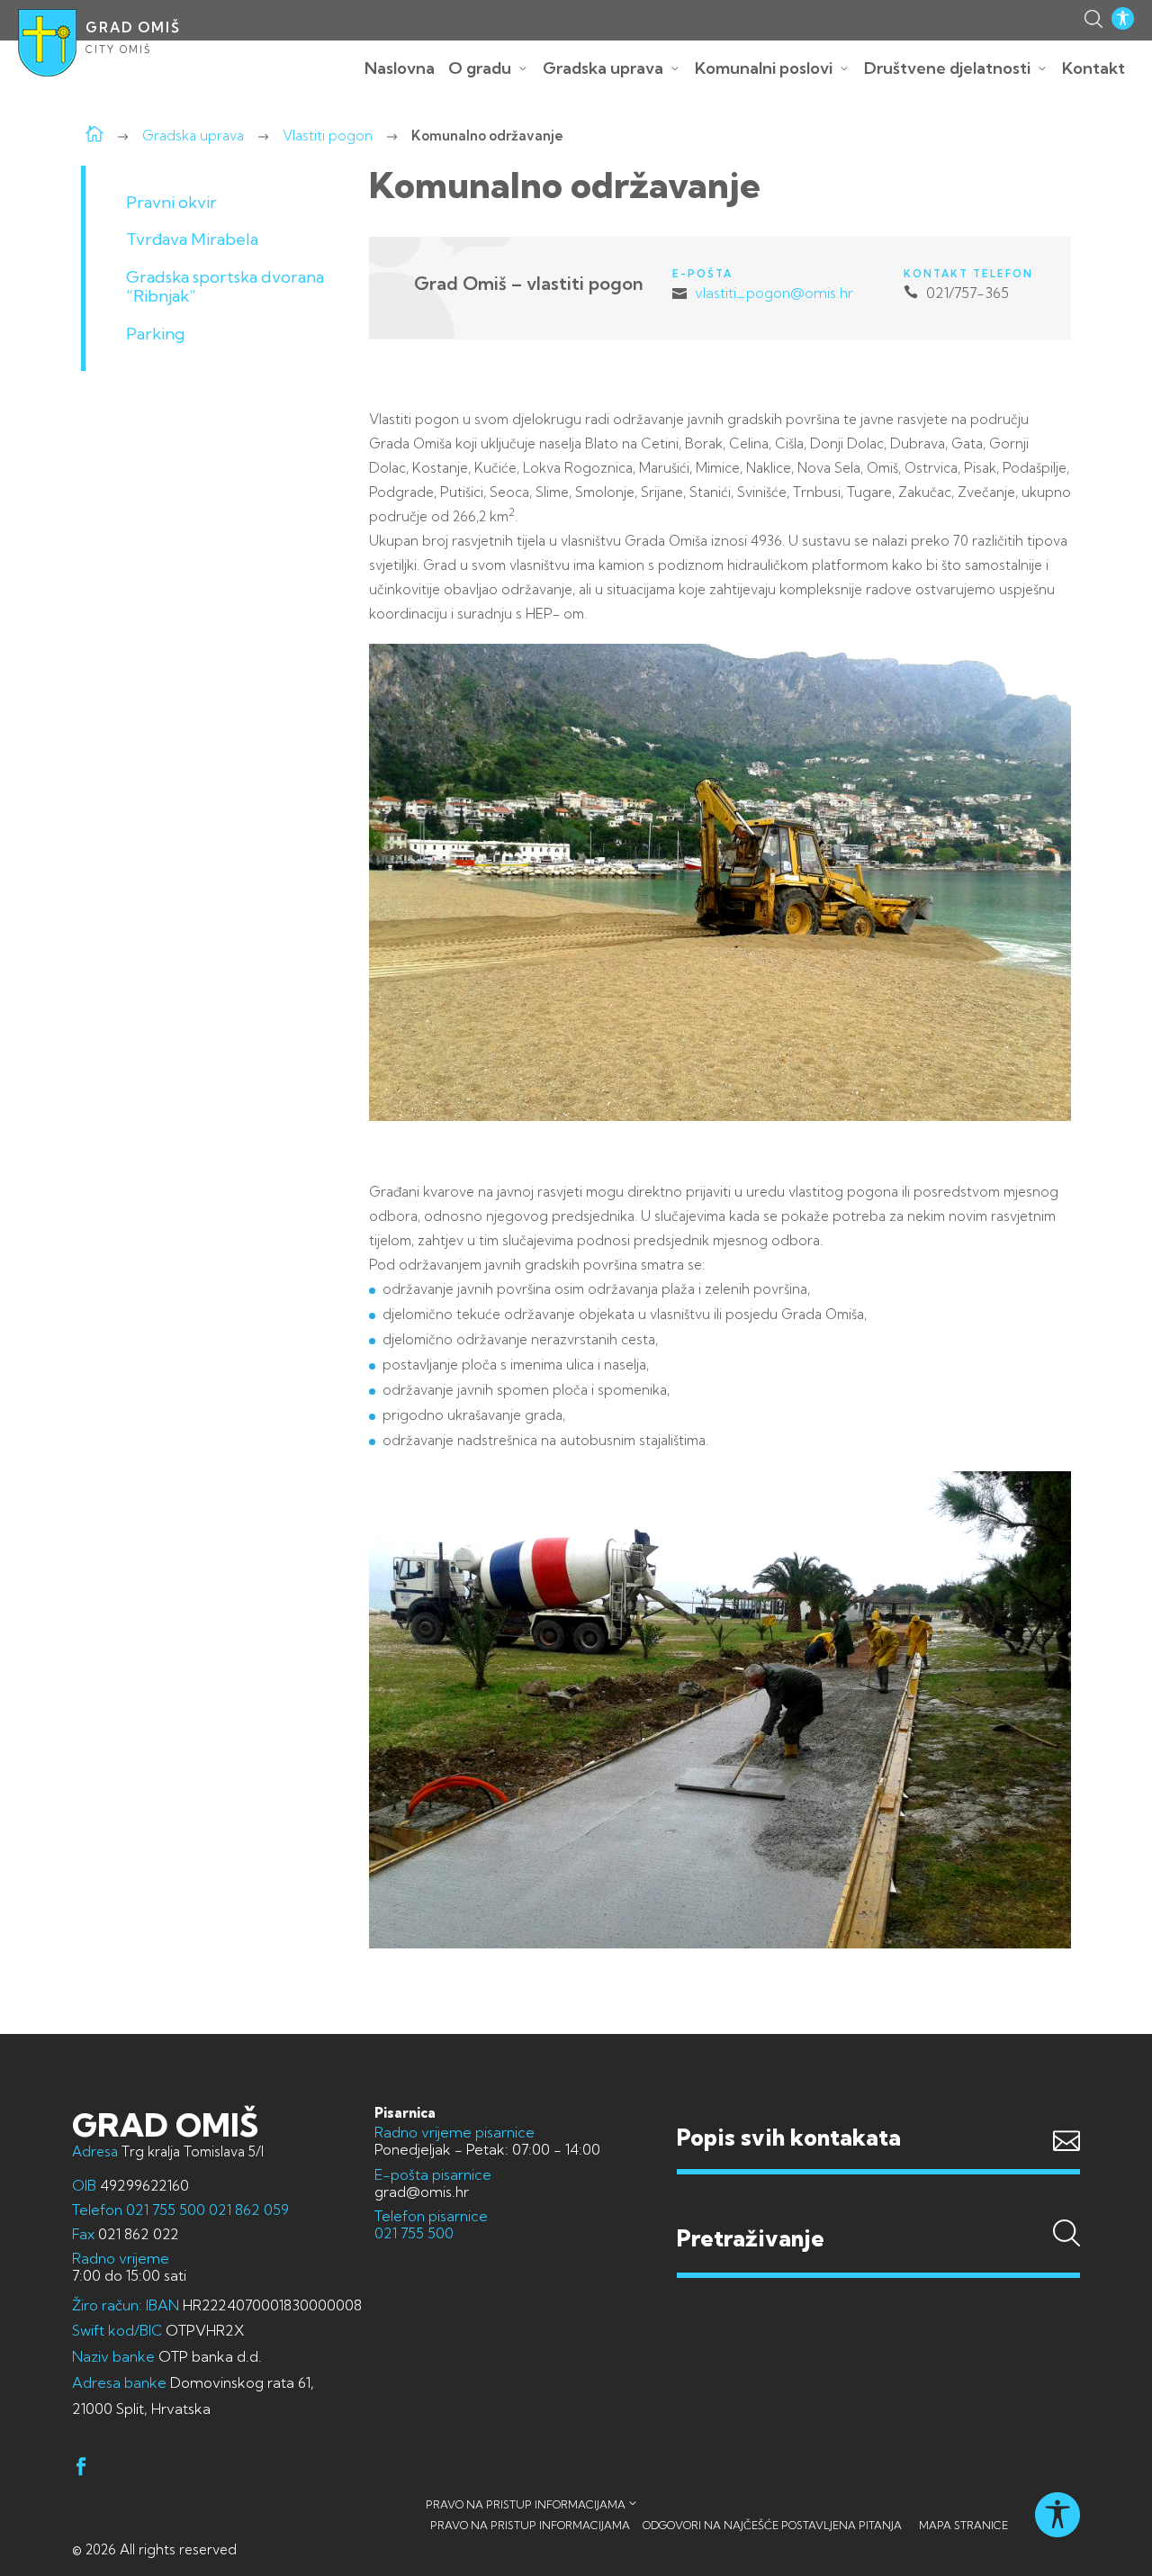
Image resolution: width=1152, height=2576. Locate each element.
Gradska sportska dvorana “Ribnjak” (225, 287)
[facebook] (81, 2469)
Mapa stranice (963, 2525)
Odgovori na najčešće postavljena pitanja (772, 2525)
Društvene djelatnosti (947, 68)
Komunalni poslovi (764, 68)
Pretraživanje (878, 2204)
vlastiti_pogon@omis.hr (774, 293)
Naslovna (400, 68)
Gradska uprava (603, 68)
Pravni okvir (171, 202)
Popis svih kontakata (789, 2137)
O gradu (480, 68)
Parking (155, 334)
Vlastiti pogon (328, 136)
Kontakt (1093, 68)
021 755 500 (166, 2210)
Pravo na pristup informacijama (526, 2504)
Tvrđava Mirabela (192, 239)
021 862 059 (247, 2210)
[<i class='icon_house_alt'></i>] (94, 136)
